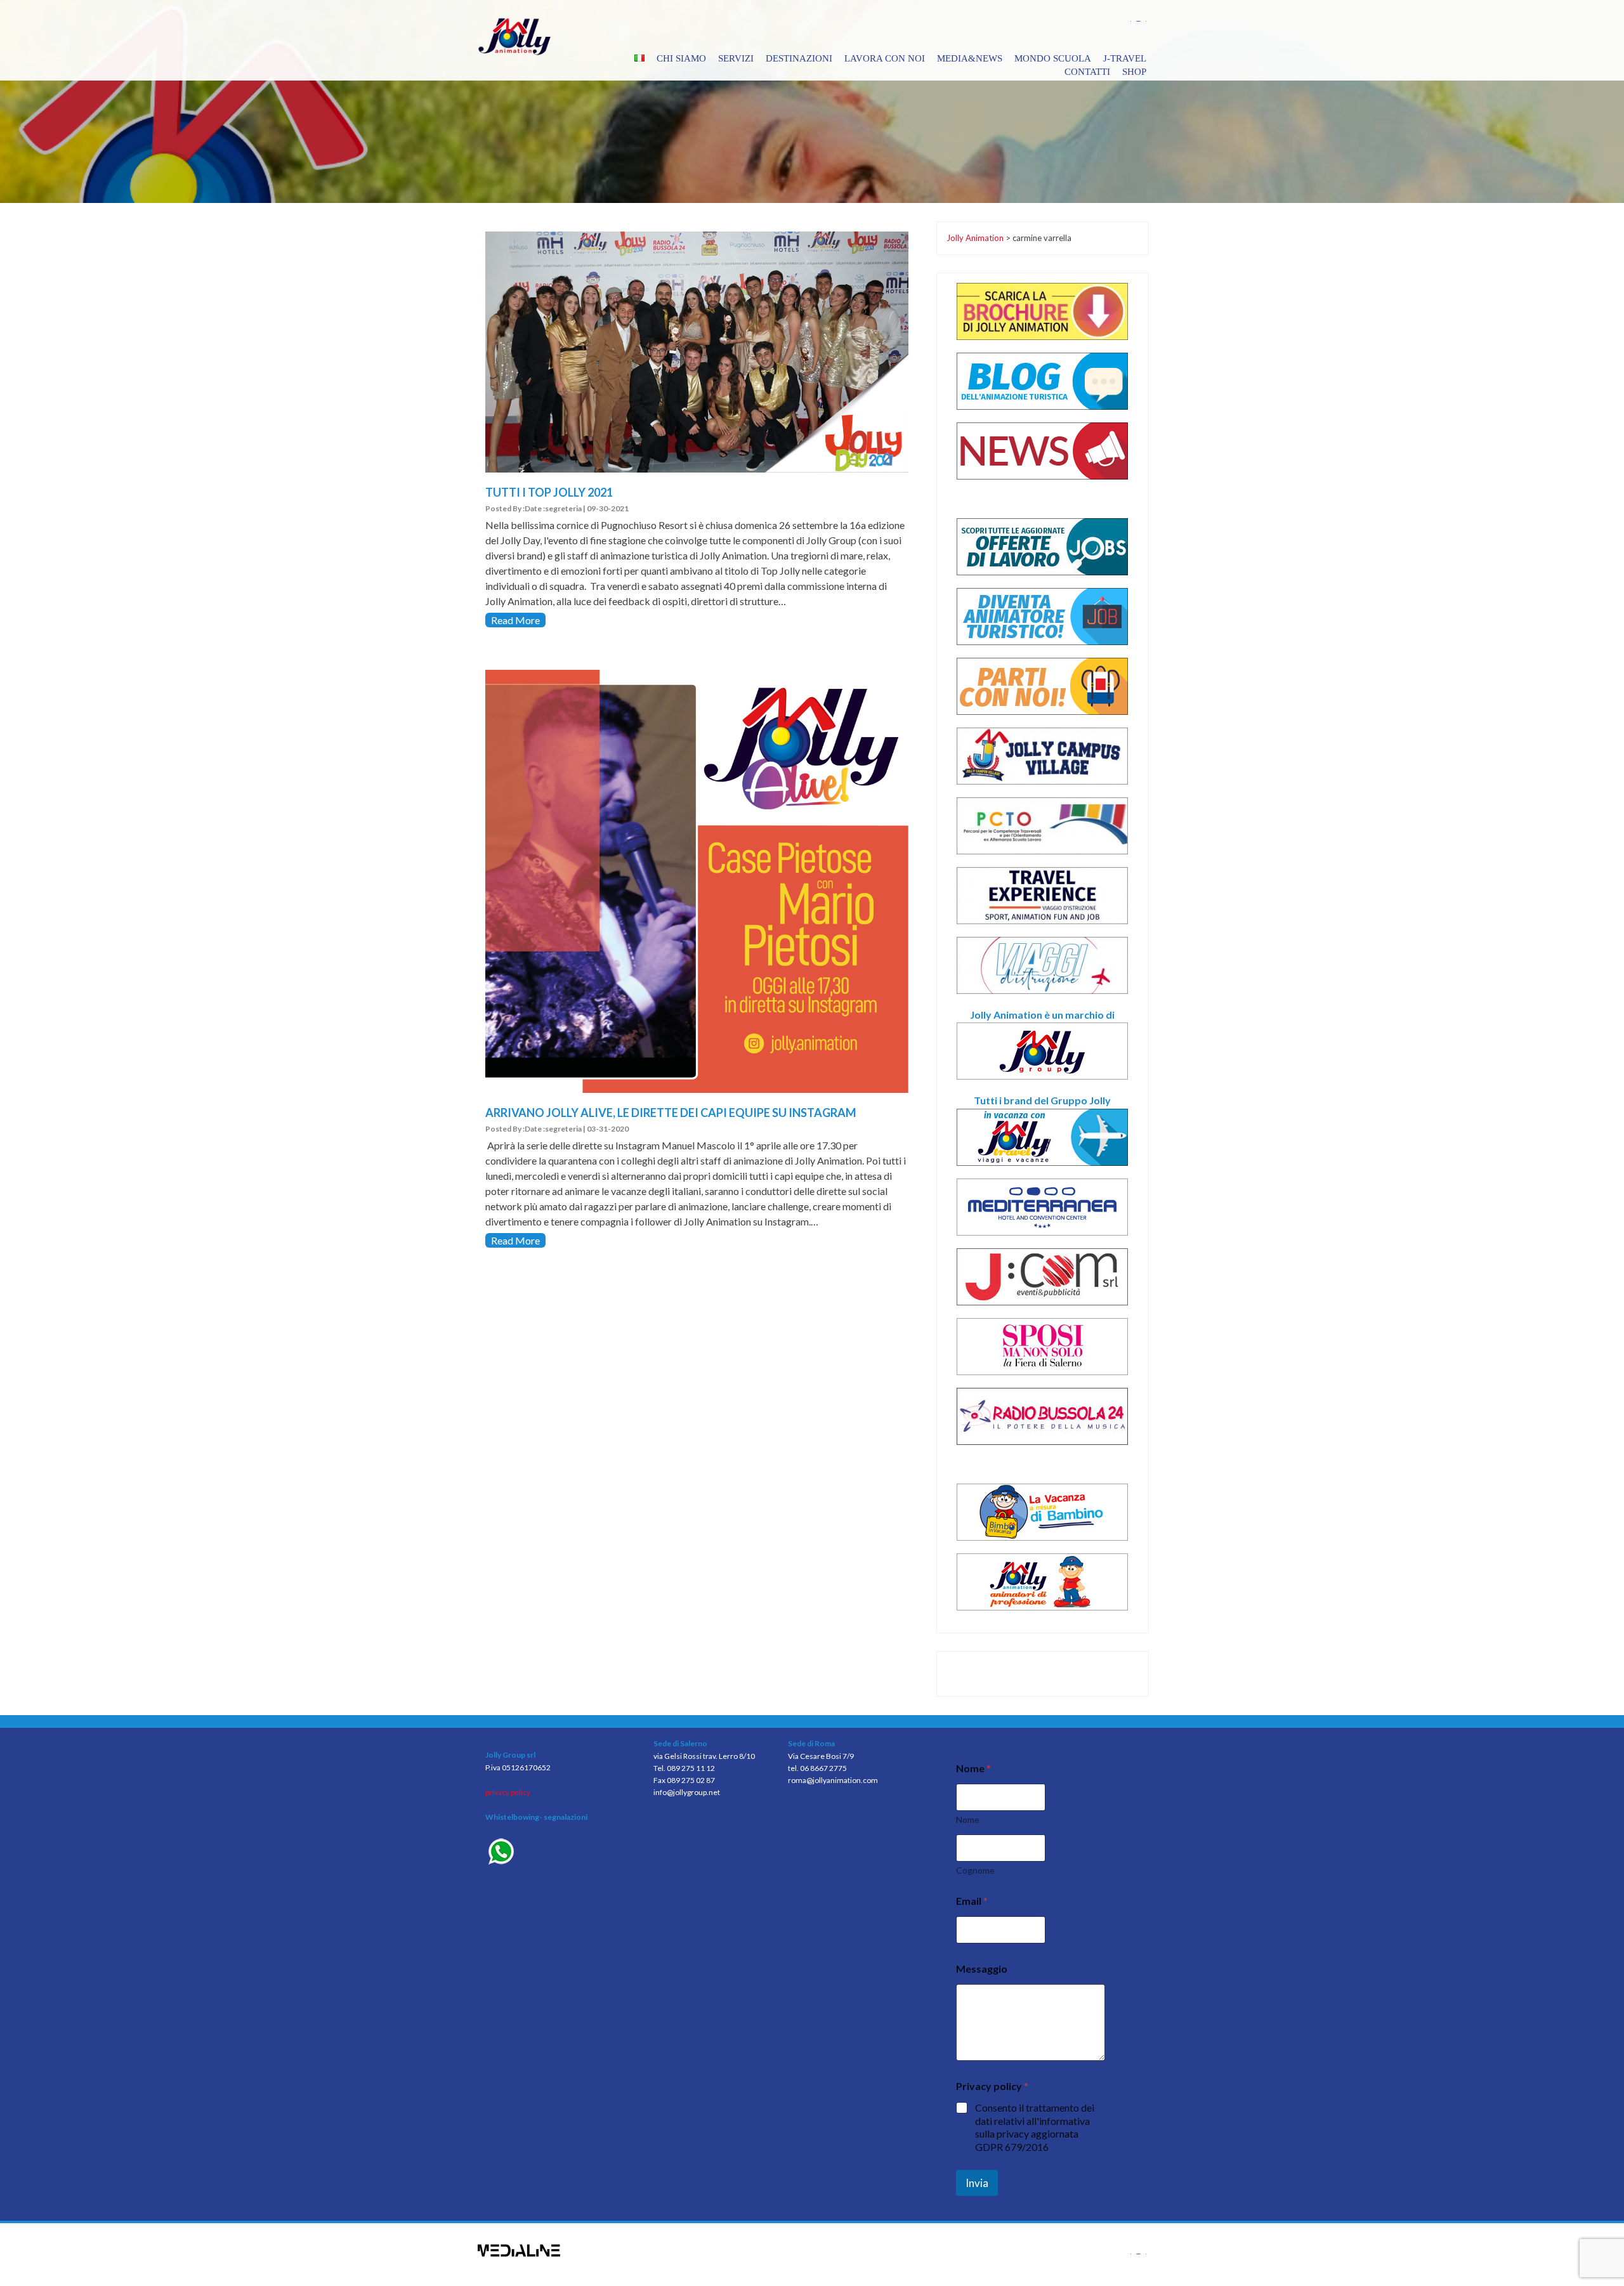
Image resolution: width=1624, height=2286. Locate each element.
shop (1134, 72)
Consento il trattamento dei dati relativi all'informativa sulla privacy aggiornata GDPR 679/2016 (1035, 2127)
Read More (515, 620)
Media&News (970, 58)
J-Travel (1125, 58)
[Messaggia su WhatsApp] (560, 1853)
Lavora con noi (885, 58)
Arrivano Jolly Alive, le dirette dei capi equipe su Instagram (671, 1113)
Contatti (1087, 72)
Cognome (975, 1870)
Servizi (736, 58)
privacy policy (508, 1792)
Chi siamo (681, 58)
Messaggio (982, 1969)
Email (972, 1901)
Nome (968, 1819)
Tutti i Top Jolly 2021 (549, 492)
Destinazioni (799, 58)
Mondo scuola (1053, 58)
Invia (977, 2183)
